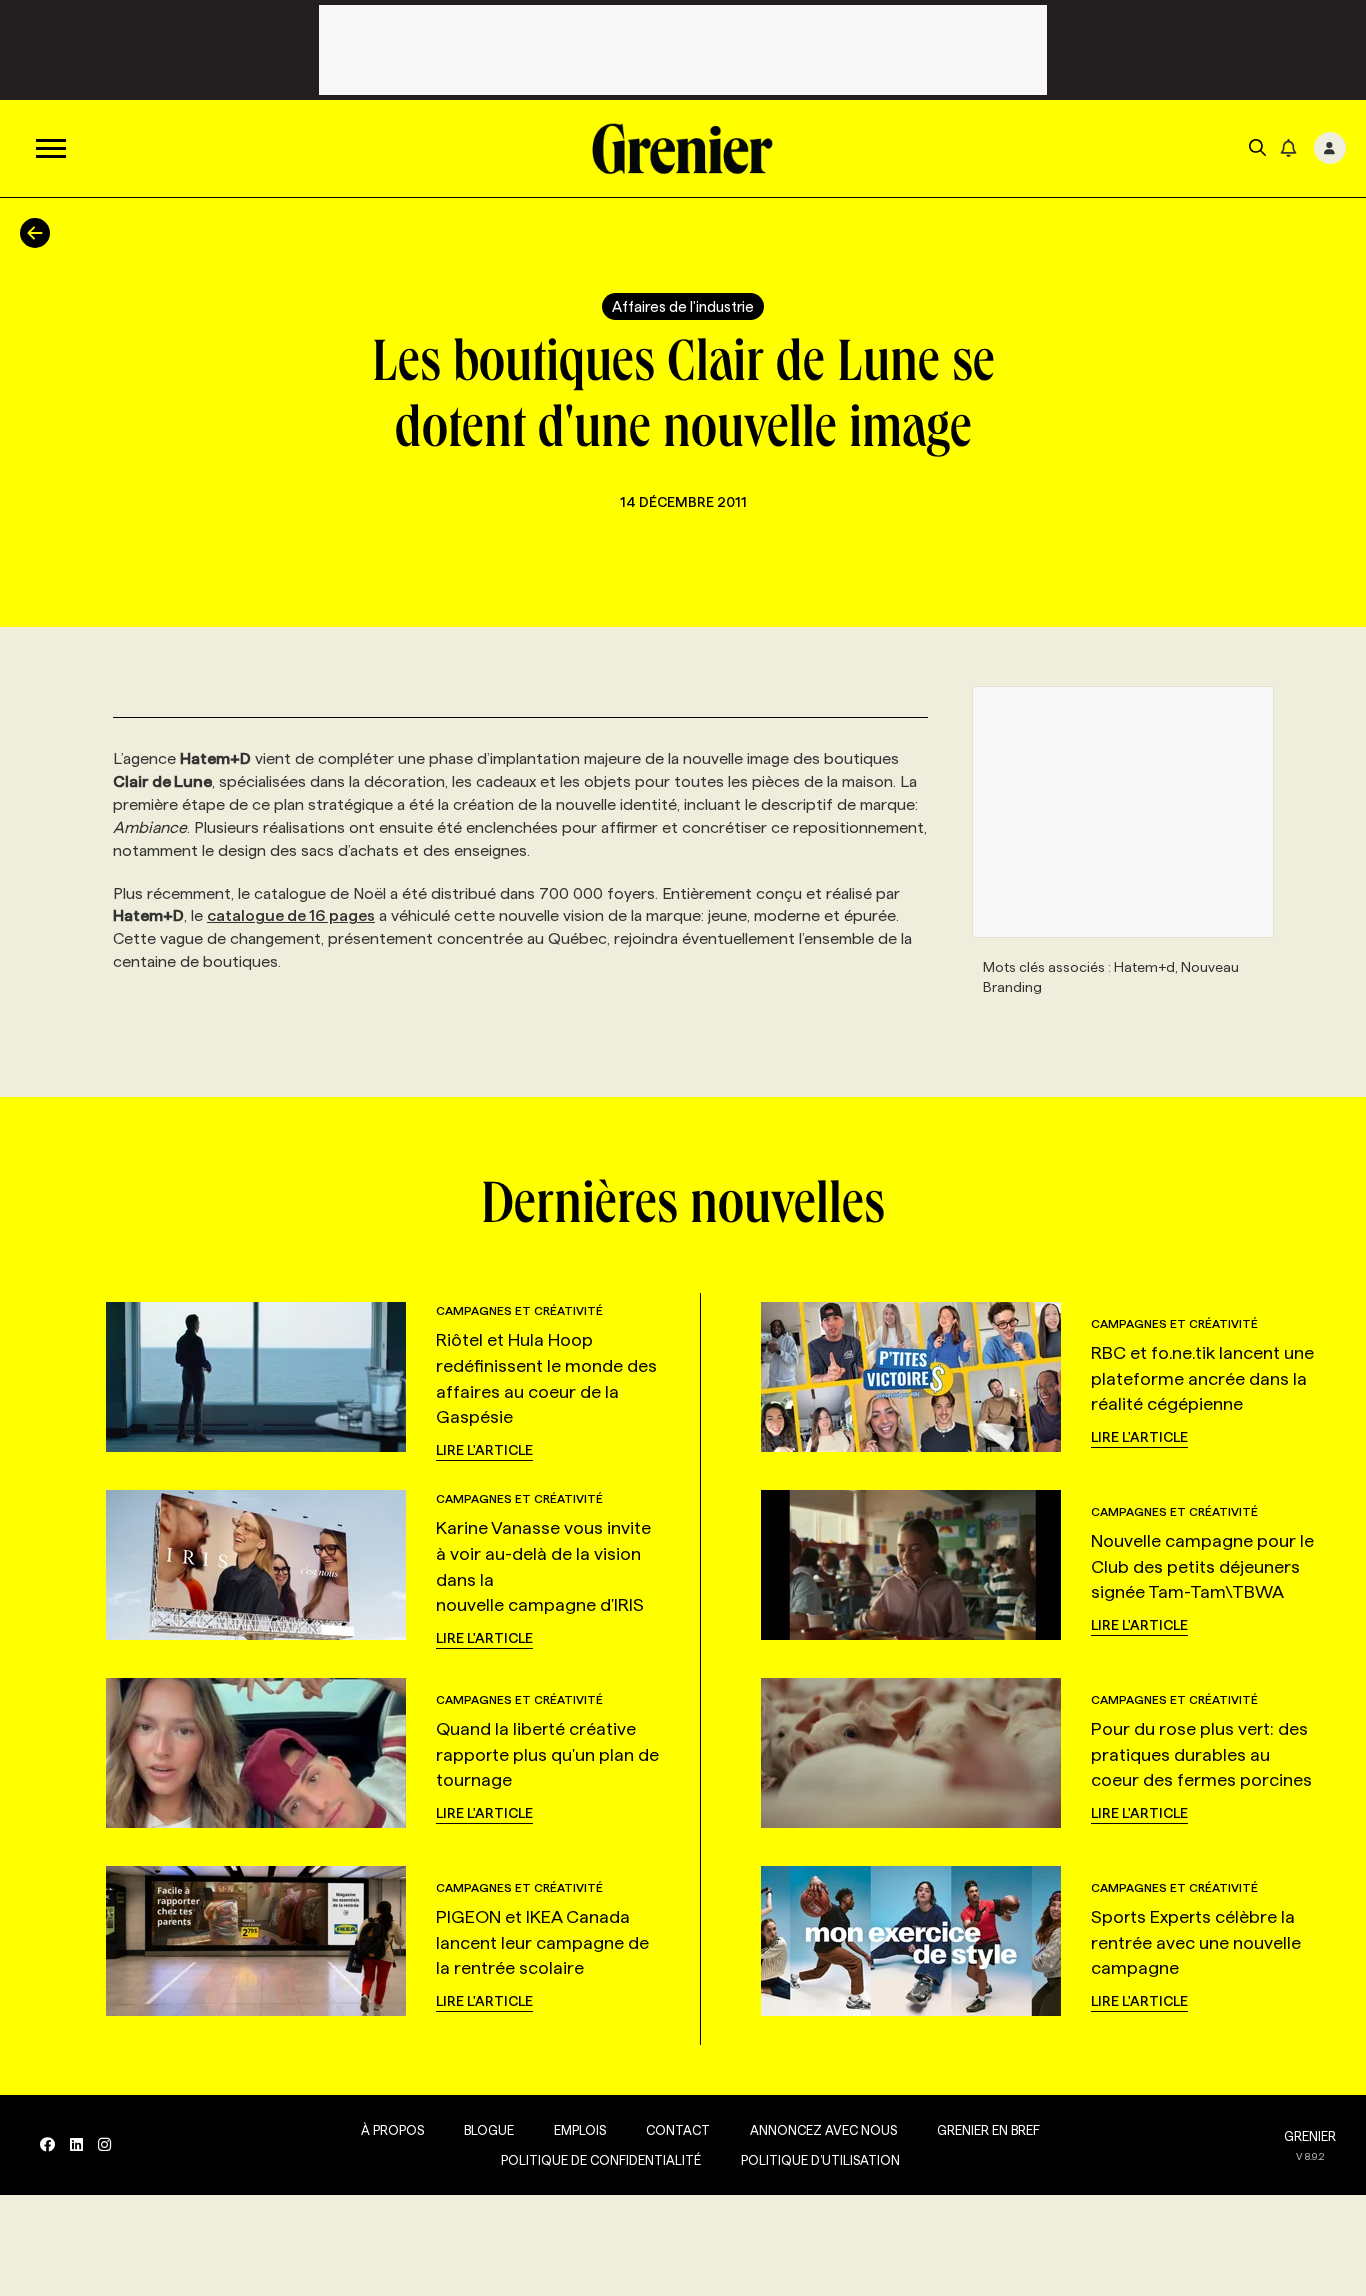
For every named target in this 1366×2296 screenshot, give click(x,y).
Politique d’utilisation (820, 2160)
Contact (678, 2130)
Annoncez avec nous (823, 2130)
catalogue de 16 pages (291, 915)
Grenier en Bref (988, 2130)
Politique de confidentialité (601, 2160)
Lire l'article (484, 1450)
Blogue (489, 2130)
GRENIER (1310, 2136)
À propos (392, 2130)
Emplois (580, 2130)
